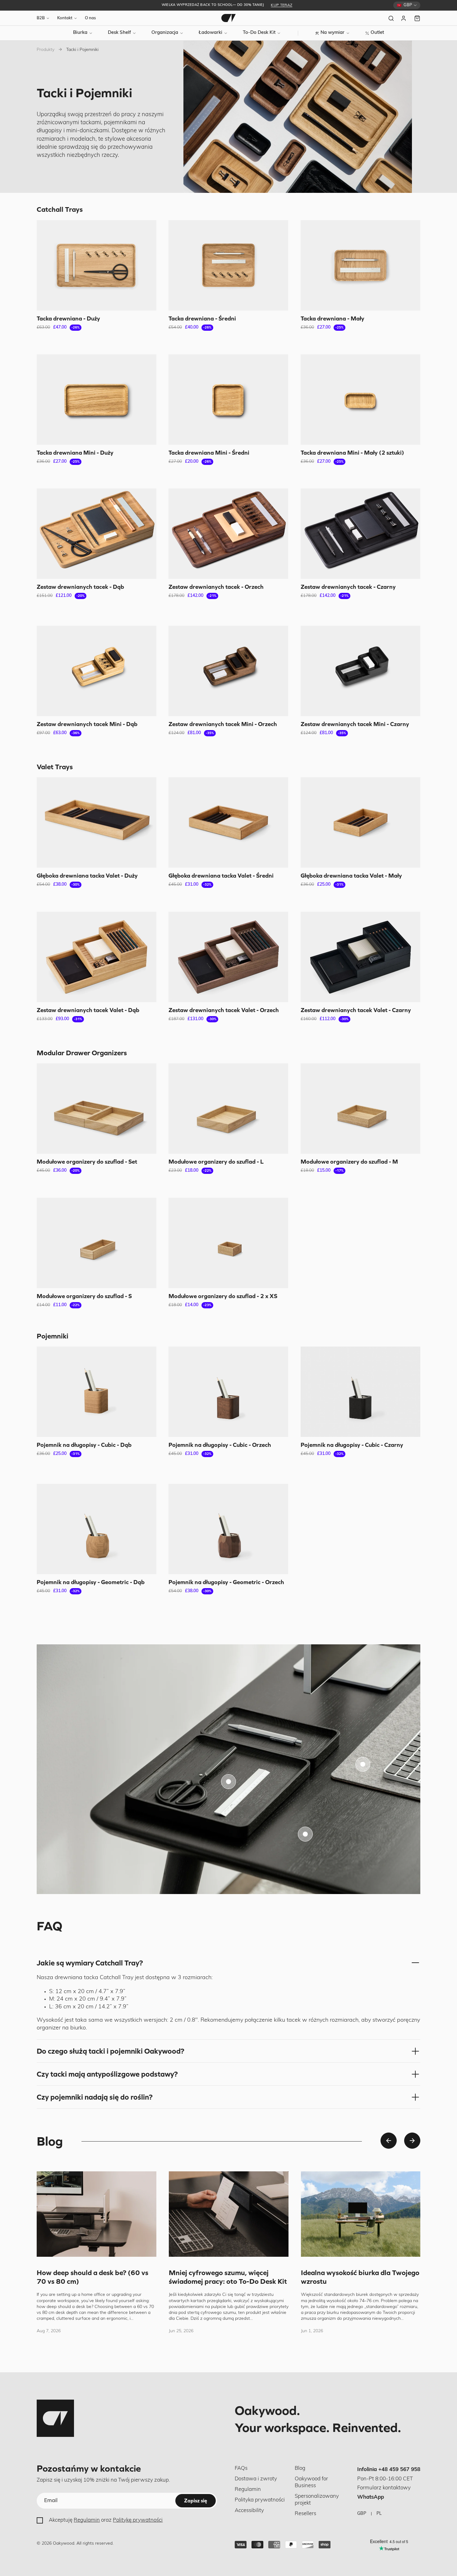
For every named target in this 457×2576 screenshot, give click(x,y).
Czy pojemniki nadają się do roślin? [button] (95, 2097)
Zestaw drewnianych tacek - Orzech (216, 587)
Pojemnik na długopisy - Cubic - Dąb (84, 1445)
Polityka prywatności (260, 2500)
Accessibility (249, 2511)
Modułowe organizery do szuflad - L (216, 1162)
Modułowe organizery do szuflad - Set (87, 1162)
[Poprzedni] (389, 2141)
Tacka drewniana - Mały (332, 318)
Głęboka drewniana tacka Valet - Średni (221, 876)
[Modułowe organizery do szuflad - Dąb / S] (97, 1243)
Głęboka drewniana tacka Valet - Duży (87, 876)
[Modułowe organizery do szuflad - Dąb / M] (360, 1109)
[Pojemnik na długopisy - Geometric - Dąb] (97, 1529)
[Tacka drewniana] (228, 1782)
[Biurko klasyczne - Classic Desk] (305, 1834)
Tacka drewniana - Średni (202, 318)
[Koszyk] (417, 18)
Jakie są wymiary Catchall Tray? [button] (90, 1963)
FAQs (241, 2468)
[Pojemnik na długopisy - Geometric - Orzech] (228, 1529)
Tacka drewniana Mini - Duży (75, 452)
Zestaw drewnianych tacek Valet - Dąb (88, 1010)
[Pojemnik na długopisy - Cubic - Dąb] (97, 1392)
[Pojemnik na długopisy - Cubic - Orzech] (228, 1392)
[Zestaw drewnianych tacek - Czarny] (360, 534)
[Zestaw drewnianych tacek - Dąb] (97, 534)
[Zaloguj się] (404, 18)
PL (379, 2514)
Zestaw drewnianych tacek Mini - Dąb (87, 724)
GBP (362, 2514)
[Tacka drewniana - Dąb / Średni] (228, 265)
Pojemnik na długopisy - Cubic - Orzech (220, 1445)
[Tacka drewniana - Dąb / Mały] (360, 265)
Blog (300, 2468)
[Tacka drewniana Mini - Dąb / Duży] (97, 400)
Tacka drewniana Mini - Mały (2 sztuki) (352, 452)
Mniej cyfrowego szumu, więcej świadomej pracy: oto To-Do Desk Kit (228, 2277)
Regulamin (87, 2520)
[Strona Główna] (228, 18)
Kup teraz (282, 5)
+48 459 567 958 (399, 2470)
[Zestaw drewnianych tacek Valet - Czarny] (360, 957)
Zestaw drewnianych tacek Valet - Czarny (356, 1010)
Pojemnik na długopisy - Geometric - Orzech (226, 1582)
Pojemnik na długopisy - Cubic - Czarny (352, 1445)
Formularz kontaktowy (384, 2488)
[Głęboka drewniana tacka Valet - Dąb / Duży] (97, 822)
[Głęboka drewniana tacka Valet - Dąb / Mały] (360, 822)
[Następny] (412, 2141)
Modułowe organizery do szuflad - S (84, 1296)
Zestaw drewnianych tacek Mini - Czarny (355, 724)
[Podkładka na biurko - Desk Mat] (363, 1764)
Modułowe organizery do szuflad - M (349, 1162)
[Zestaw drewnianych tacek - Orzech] (228, 534)
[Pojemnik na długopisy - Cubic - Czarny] (360, 1392)
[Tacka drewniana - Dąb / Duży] (97, 265)
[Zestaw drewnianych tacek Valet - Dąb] (97, 957)
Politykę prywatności (138, 2520)
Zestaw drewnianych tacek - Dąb (80, 587)
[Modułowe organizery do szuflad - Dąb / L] (228, 1109)
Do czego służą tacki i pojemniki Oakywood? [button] (111, 2051)
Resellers (305, 2514)
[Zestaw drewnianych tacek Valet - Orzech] (228, 957)
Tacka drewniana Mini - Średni (209, 452)
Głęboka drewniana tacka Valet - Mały (351, 876)
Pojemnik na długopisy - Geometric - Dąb (91, 1582)
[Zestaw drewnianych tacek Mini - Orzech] (228, 671)
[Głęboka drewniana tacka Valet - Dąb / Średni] (228, 822)
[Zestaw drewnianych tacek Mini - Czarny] (360, 671)
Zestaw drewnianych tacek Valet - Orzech (224, 1010)
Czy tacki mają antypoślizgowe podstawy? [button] (107, 2074)
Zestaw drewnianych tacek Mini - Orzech (223, 724)
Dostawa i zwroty (256, 2479)
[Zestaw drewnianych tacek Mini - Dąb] (97, 671)
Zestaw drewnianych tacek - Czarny (348, 587)
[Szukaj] (391, 18)
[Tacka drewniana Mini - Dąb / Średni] (228, 400)
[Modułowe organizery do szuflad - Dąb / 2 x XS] (228, 1243)
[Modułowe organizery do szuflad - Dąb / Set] (97, 1109)
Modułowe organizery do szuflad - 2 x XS (223, 1296)
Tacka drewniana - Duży (68, 318)
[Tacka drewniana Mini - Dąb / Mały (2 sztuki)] (360, 400)
